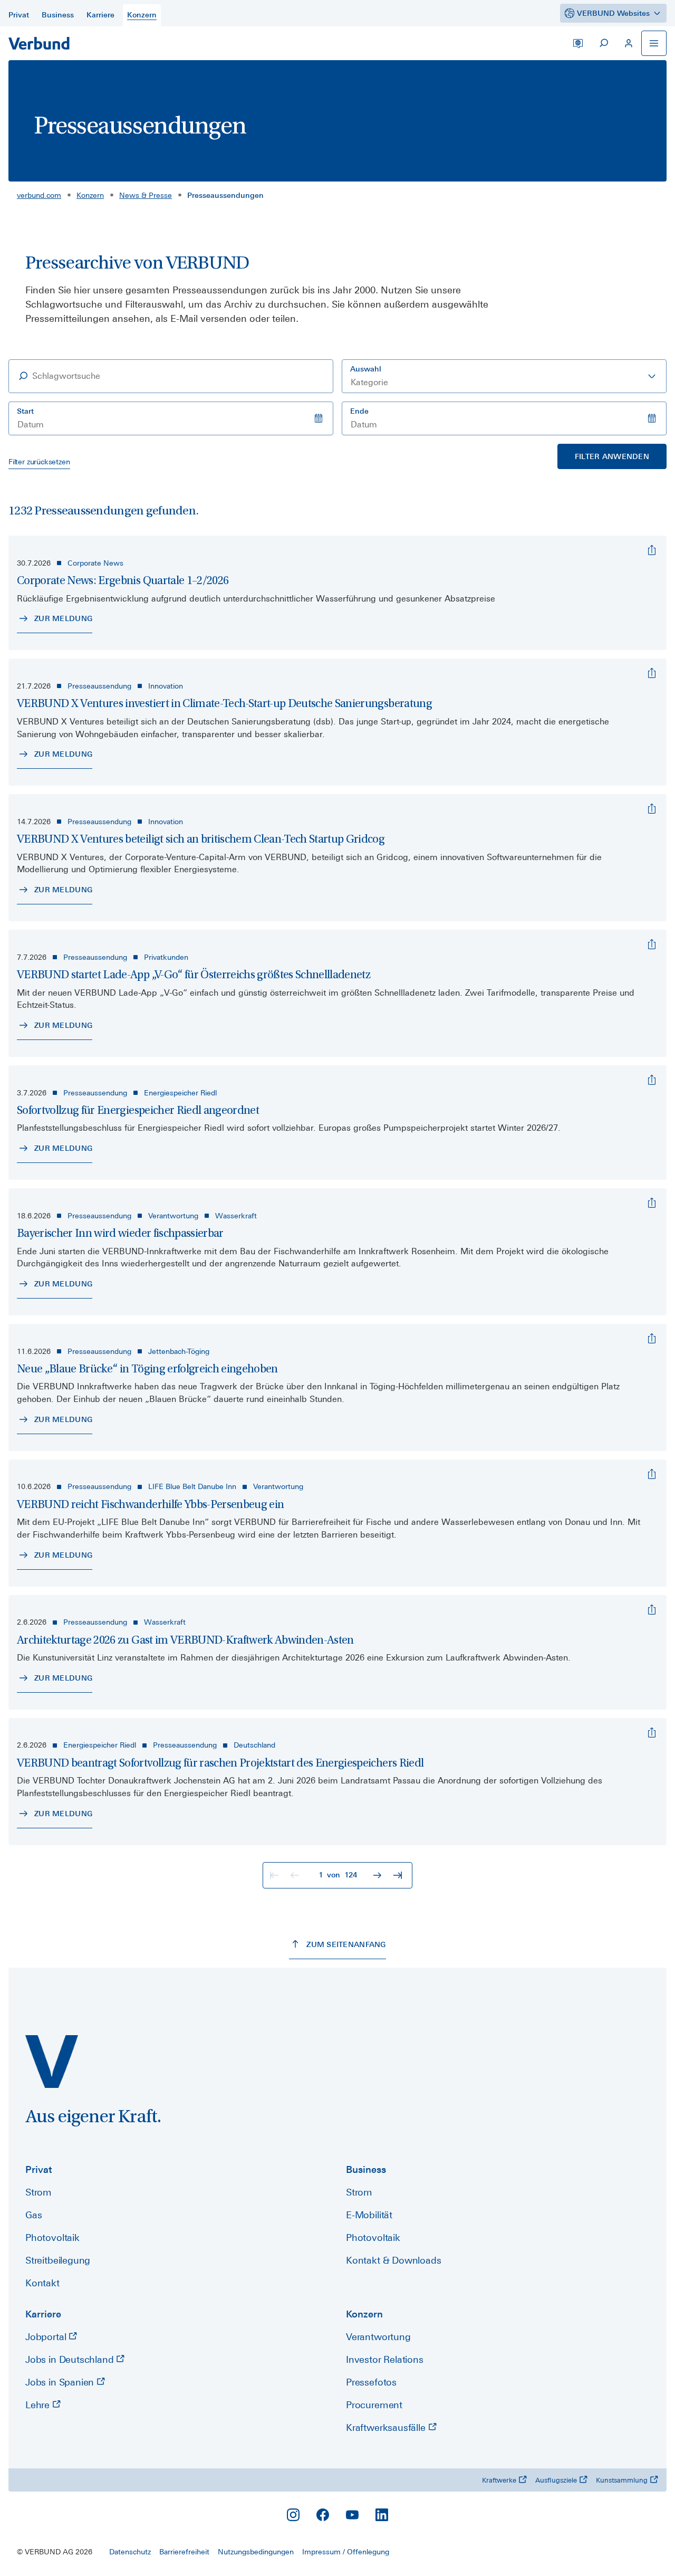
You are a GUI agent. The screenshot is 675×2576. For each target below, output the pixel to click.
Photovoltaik (52, 2238)
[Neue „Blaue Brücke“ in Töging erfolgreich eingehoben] (652, 1339)
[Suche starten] (603, 43)
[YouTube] (352, 2515)
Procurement (374, 2405)
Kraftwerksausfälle (387, 2427)
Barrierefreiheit (184, 2552)
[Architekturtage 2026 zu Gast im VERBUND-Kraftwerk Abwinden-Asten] (652, 1610)
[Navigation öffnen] (654, 43)
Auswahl (366, 369)
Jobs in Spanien (61, 2382)
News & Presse (146, 195)
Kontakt (42, 2283)
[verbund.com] (52, 2062)
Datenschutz (130, 2552)
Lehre (39, 2405)
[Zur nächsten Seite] (379, 1875)
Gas (33, 2215)
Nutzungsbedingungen (256, 2552)
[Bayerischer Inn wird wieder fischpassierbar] (652, 1203)
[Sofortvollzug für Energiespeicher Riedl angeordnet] (652, 1080)
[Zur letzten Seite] (399, 1875)
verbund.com (39, 195)
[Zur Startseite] (39, 43)
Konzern (90, 195)
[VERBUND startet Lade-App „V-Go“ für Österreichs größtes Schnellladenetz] (652, 944)
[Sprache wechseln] (578, 43)
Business (366, 2169)
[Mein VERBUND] (629, 43)
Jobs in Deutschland (71, 2359)
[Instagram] (293, 2515)
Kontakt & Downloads (394, 2260)
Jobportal (47, 2337)
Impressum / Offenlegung (346, 2552)
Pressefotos (371, 2382)
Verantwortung (378, 2337)
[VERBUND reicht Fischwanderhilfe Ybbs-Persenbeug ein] (652, 1474)
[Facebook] (323, 2515)
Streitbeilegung (58, 2260)
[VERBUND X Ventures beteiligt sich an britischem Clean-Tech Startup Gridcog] (652, 809)
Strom (38, 2192)
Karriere (43, 2314)
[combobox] (504, 376)
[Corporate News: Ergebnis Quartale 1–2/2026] (652, 550)
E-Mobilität (369, 2215)
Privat (39, 2169)
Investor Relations (385, 2359)
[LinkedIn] (382, 2515)
